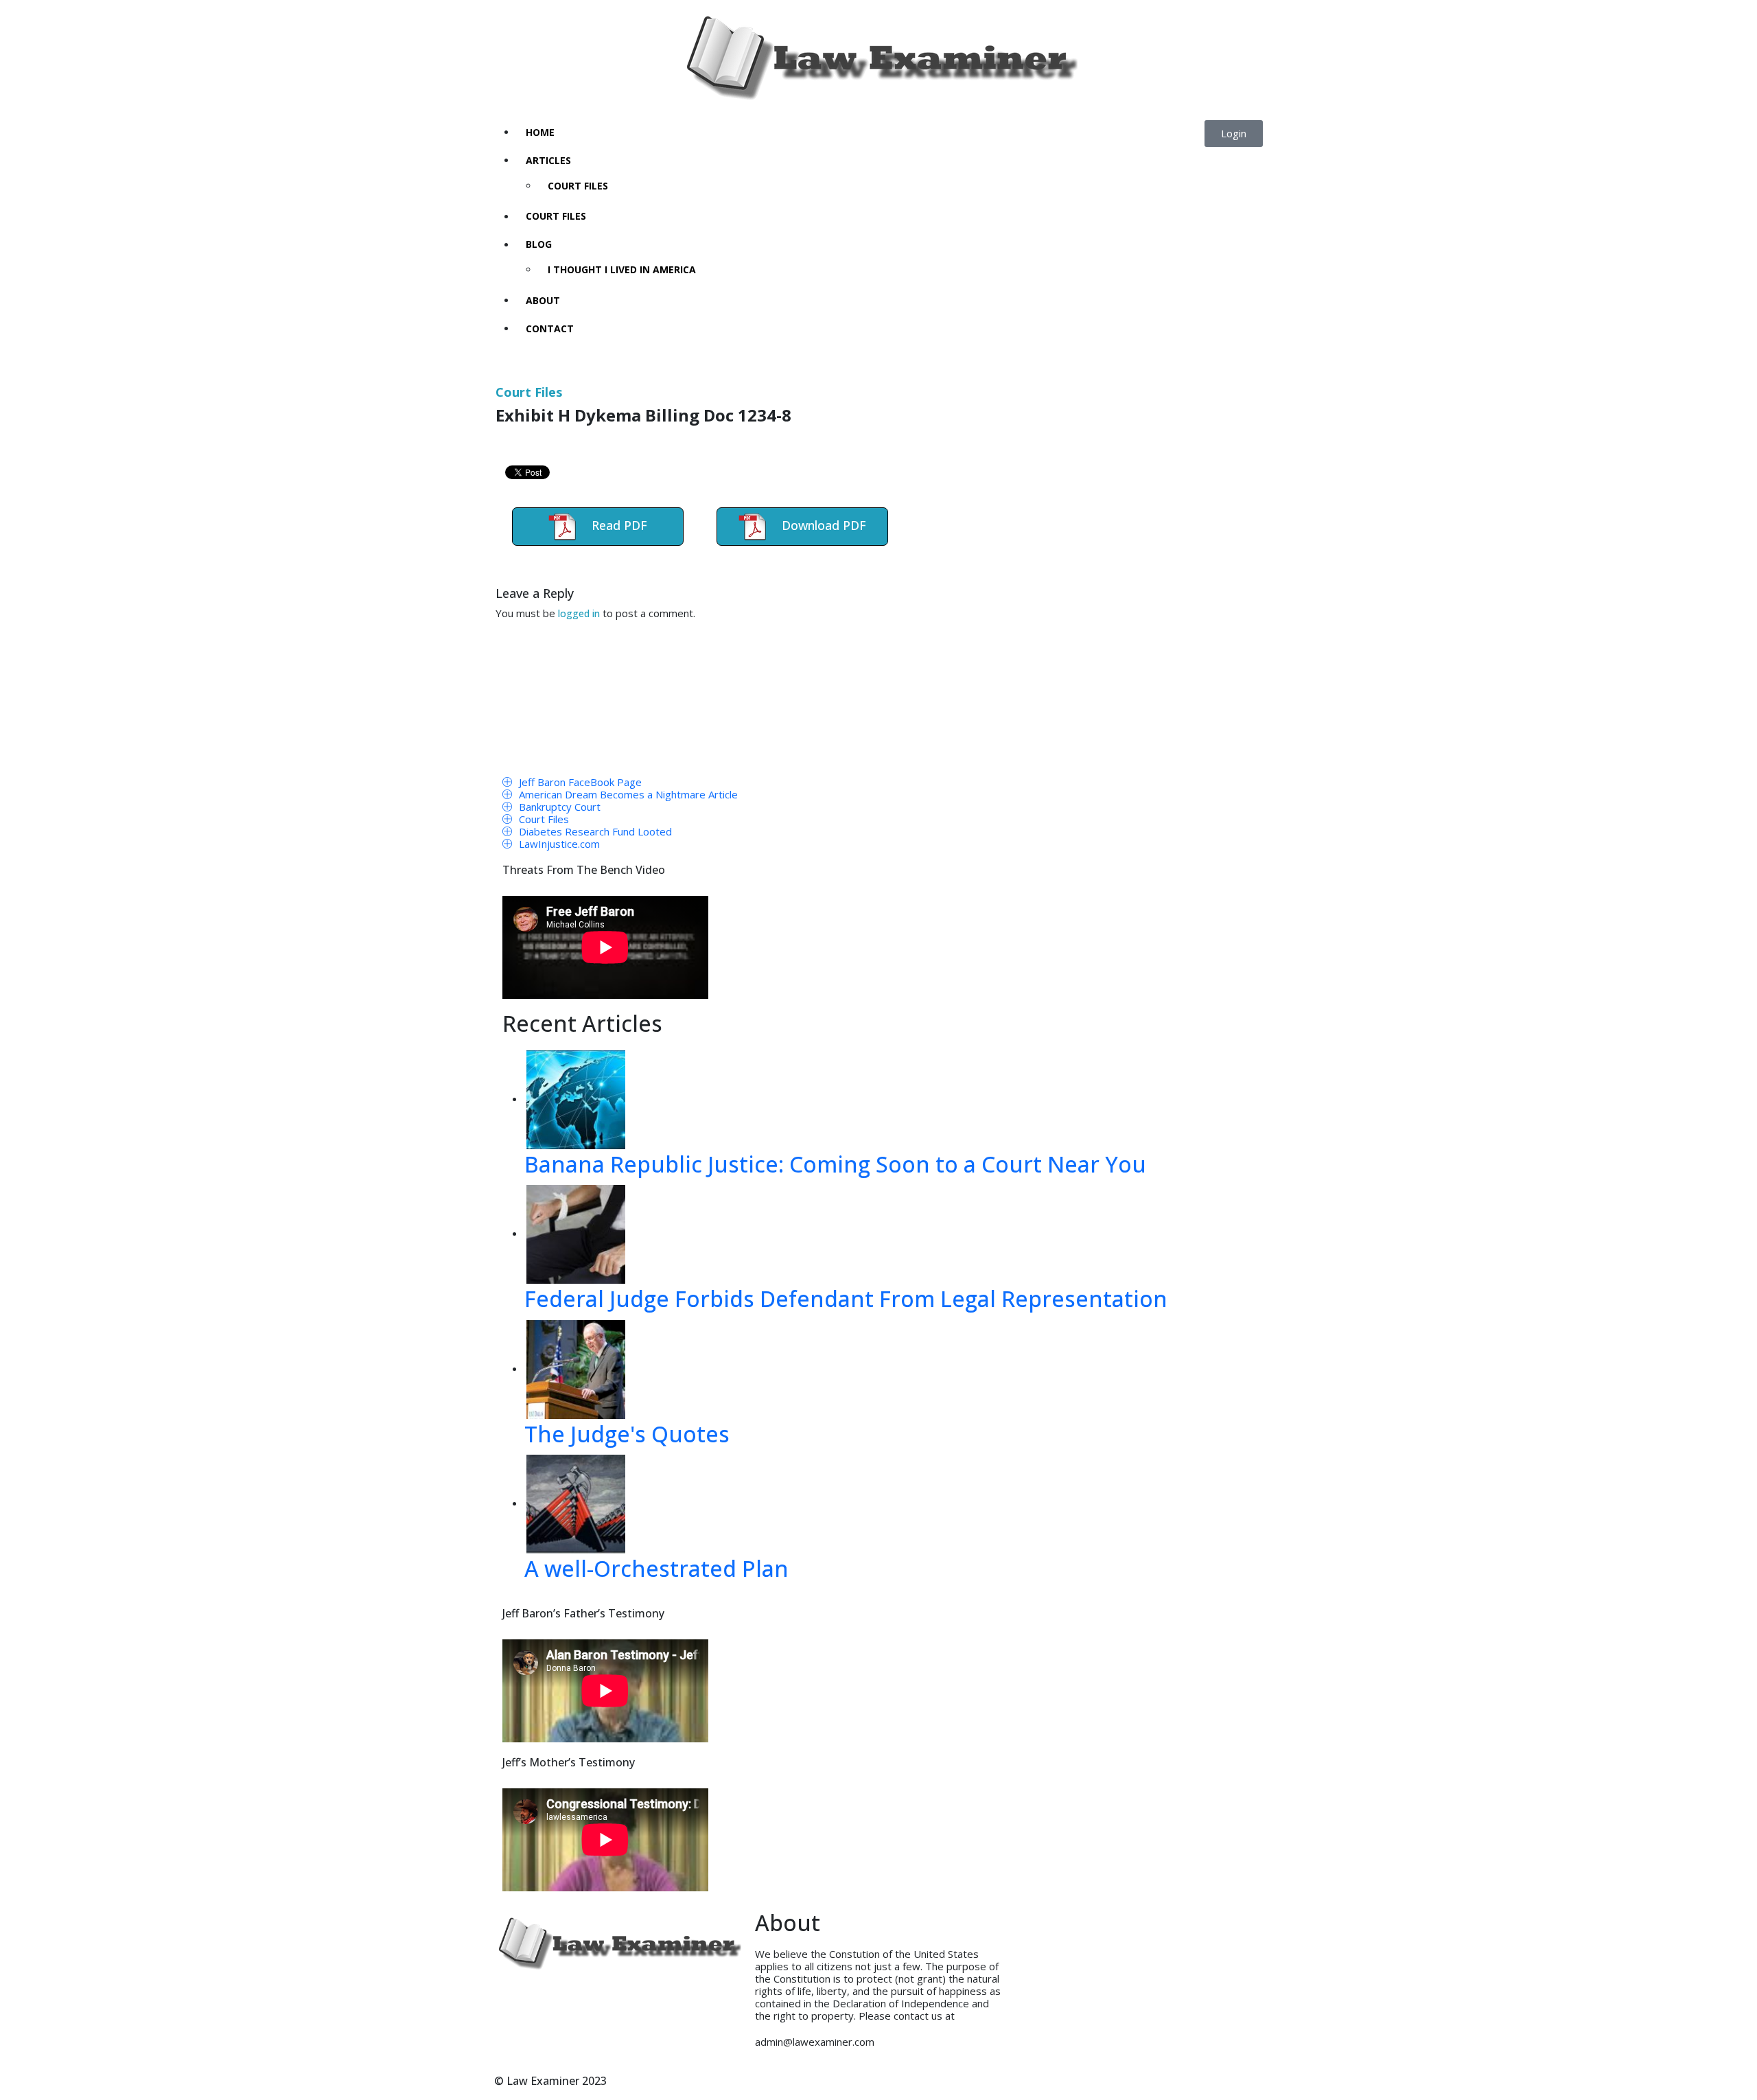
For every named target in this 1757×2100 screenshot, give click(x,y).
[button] (1234, 134)
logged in (579, 613)
